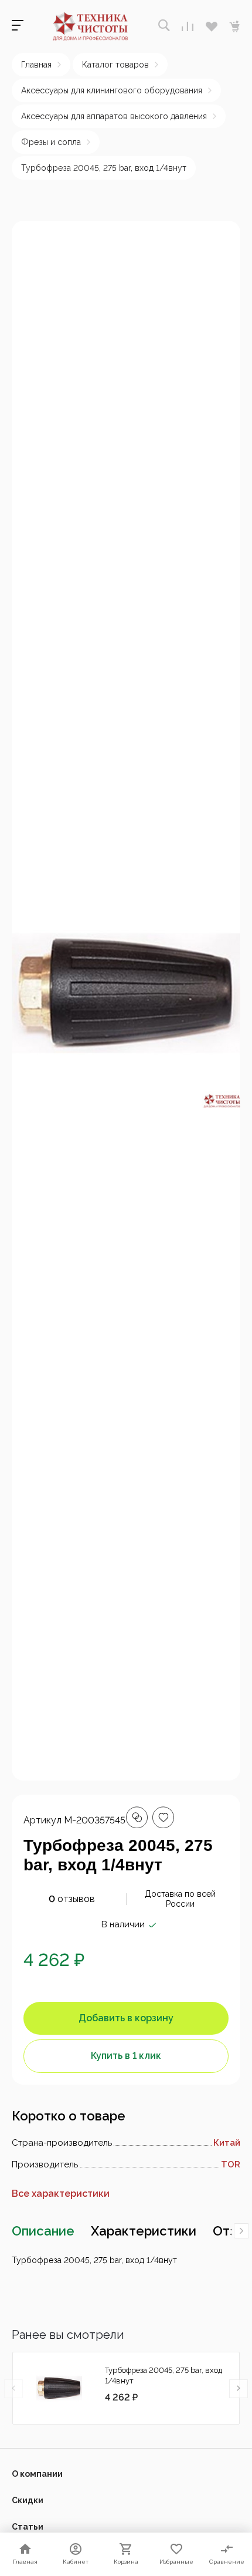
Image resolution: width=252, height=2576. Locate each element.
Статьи (28, 2527)
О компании (37, 2474)
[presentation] (241, 2231)
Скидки (28, 2500)
